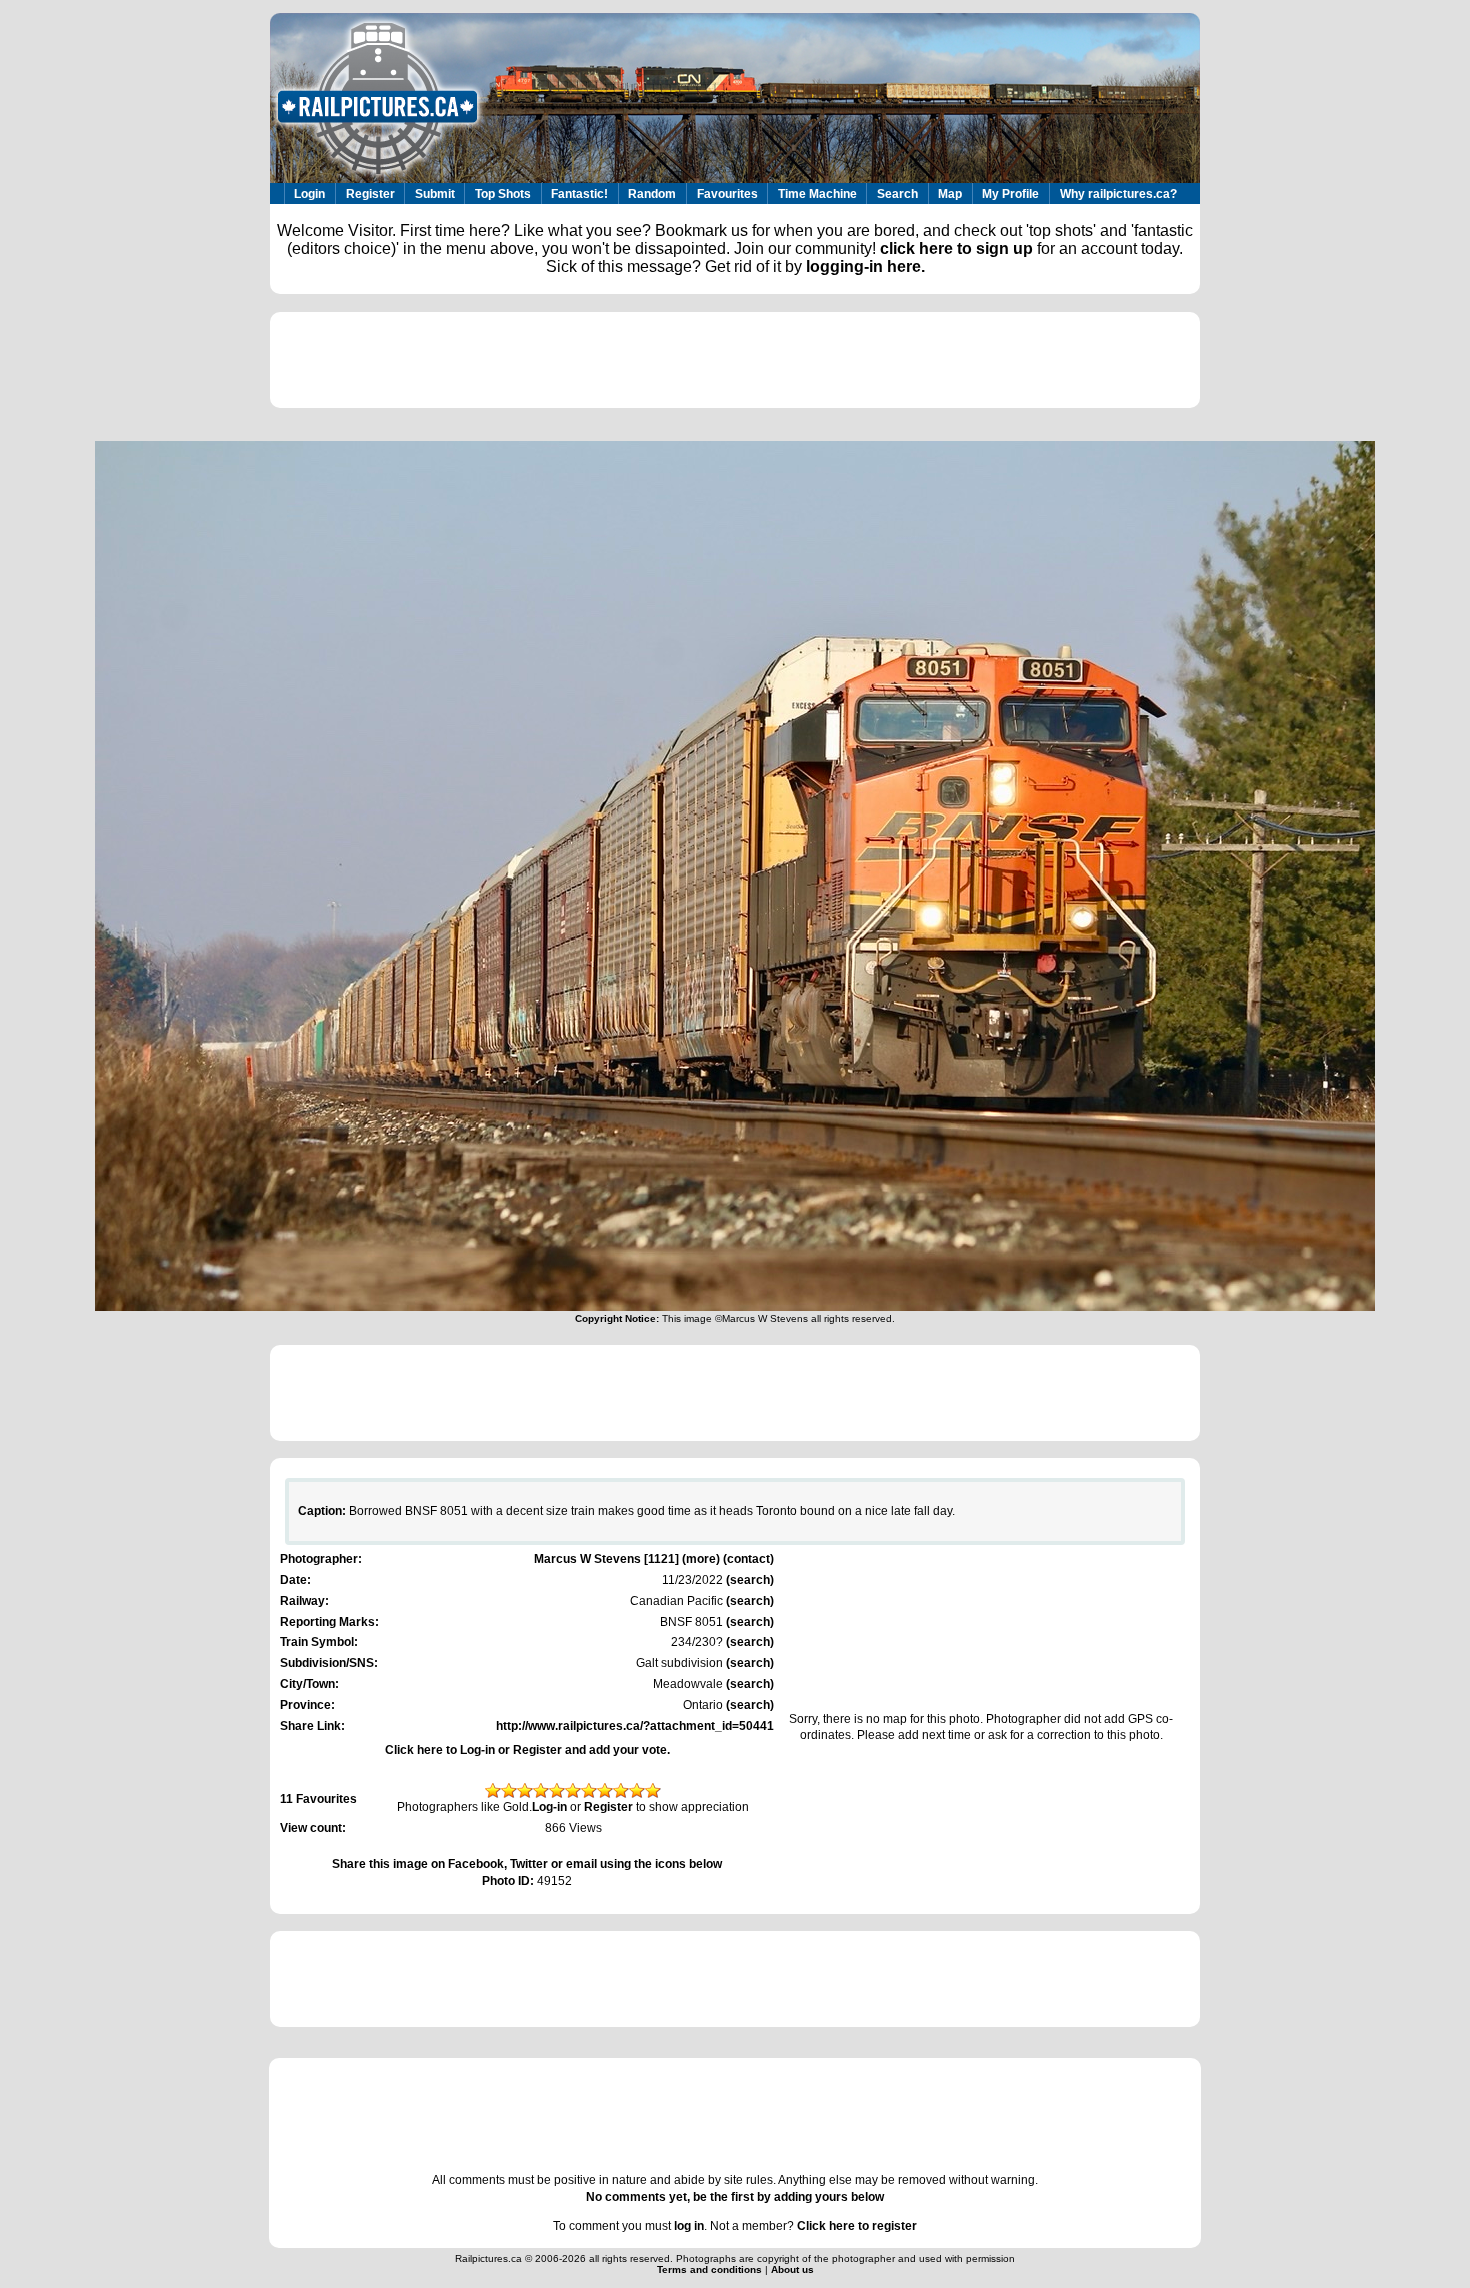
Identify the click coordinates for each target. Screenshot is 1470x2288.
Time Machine (817, 194)
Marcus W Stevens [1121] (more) (627, 1559)
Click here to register (857, 2226)
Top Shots (503, 194)
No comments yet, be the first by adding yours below (735, 2197)
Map (950, 194)
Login (309, 194)
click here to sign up (956, 248)
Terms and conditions (711, 2269)
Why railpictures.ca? (1118, 194)
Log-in (549, 1807)
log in (689, 2226)
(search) (748, 1580)
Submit (435, 194)
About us (792, 2269)
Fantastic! (579, 194)
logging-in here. (865, 266)
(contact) (748, 1559)
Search (897, 194)
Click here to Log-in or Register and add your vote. (527, 1750)
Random (652, 194)
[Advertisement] (735, 360)
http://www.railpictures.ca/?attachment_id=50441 (635, 1726)
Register (370, 194)
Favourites (727, 194)
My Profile (1010, 194)
